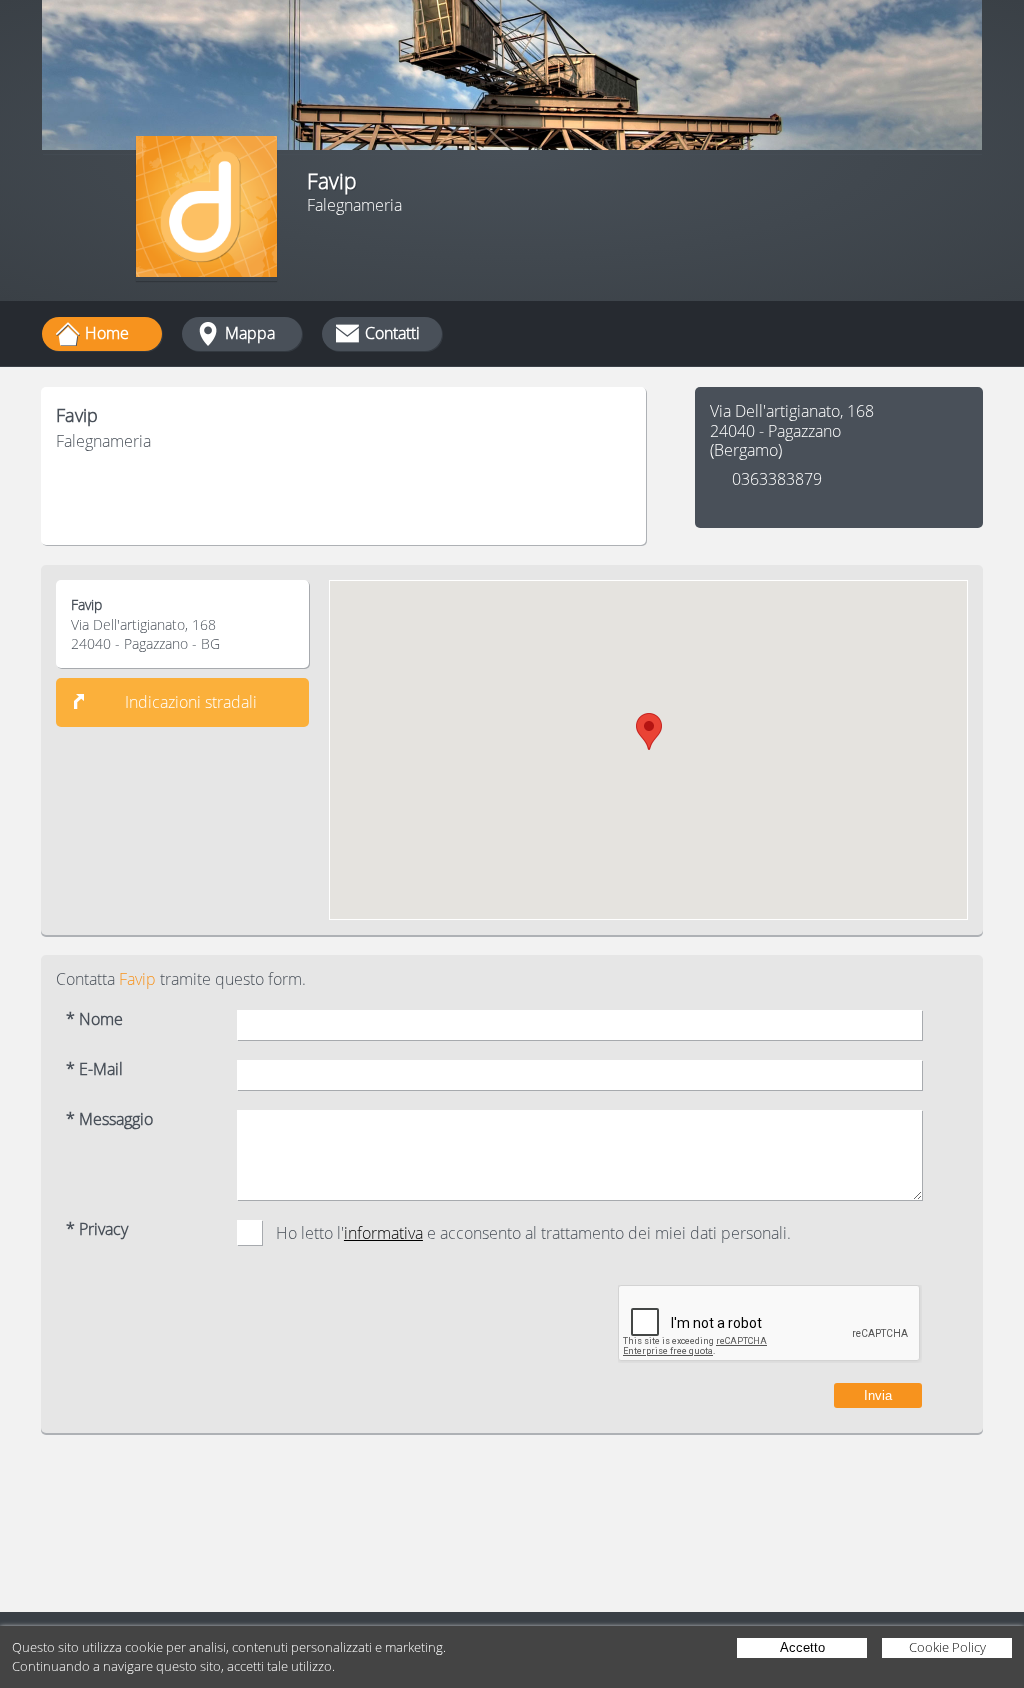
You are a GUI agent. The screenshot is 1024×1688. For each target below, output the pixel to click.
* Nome (94, 1019)
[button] (649, 731)
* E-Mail (94, 1069)
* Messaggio (109, 1119)
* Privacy (97, 1229)
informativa (383, 1233)
